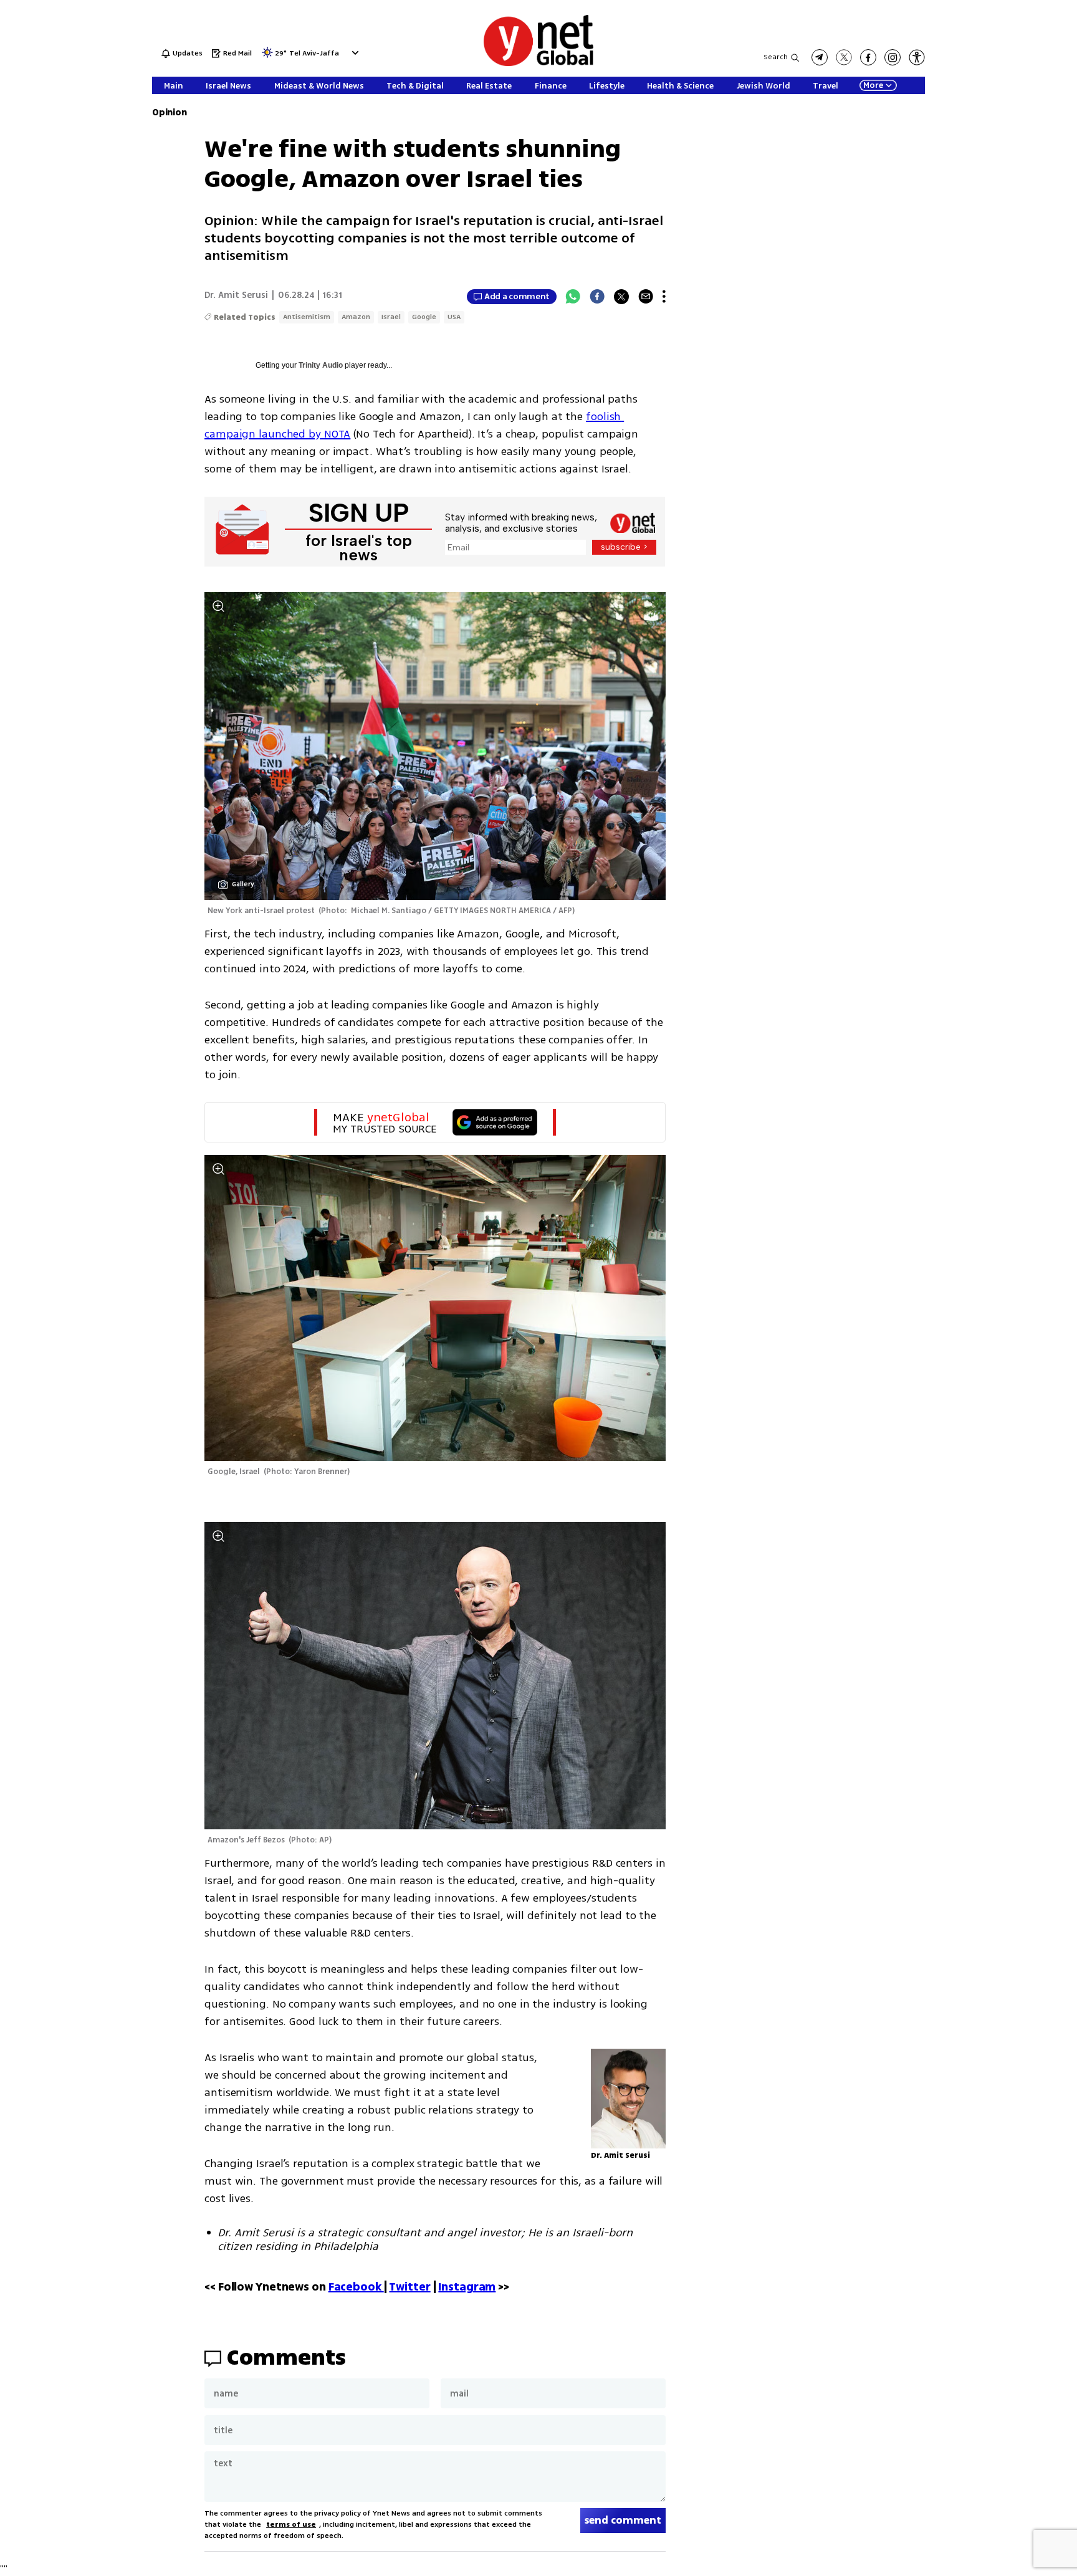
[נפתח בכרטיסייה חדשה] (820, 57)
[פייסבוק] (868, 57)
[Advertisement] (1027, 187)
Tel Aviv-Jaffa (314, 54)
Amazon (356, 317)
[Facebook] (597, 297)
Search (776, 57)
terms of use (291, 2525)
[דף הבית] (538, 64)
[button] (354, 53)
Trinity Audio (321, 365)
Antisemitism (307, 317)
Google (424, 317)
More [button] (873, 85)
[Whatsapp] (573, 297)
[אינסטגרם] (893, 57)
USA (454, 317)
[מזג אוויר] (267, 56)
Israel (391, 317)
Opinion (169, 113)
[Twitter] (621, 297)
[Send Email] (646, 297)
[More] (664, 297)
